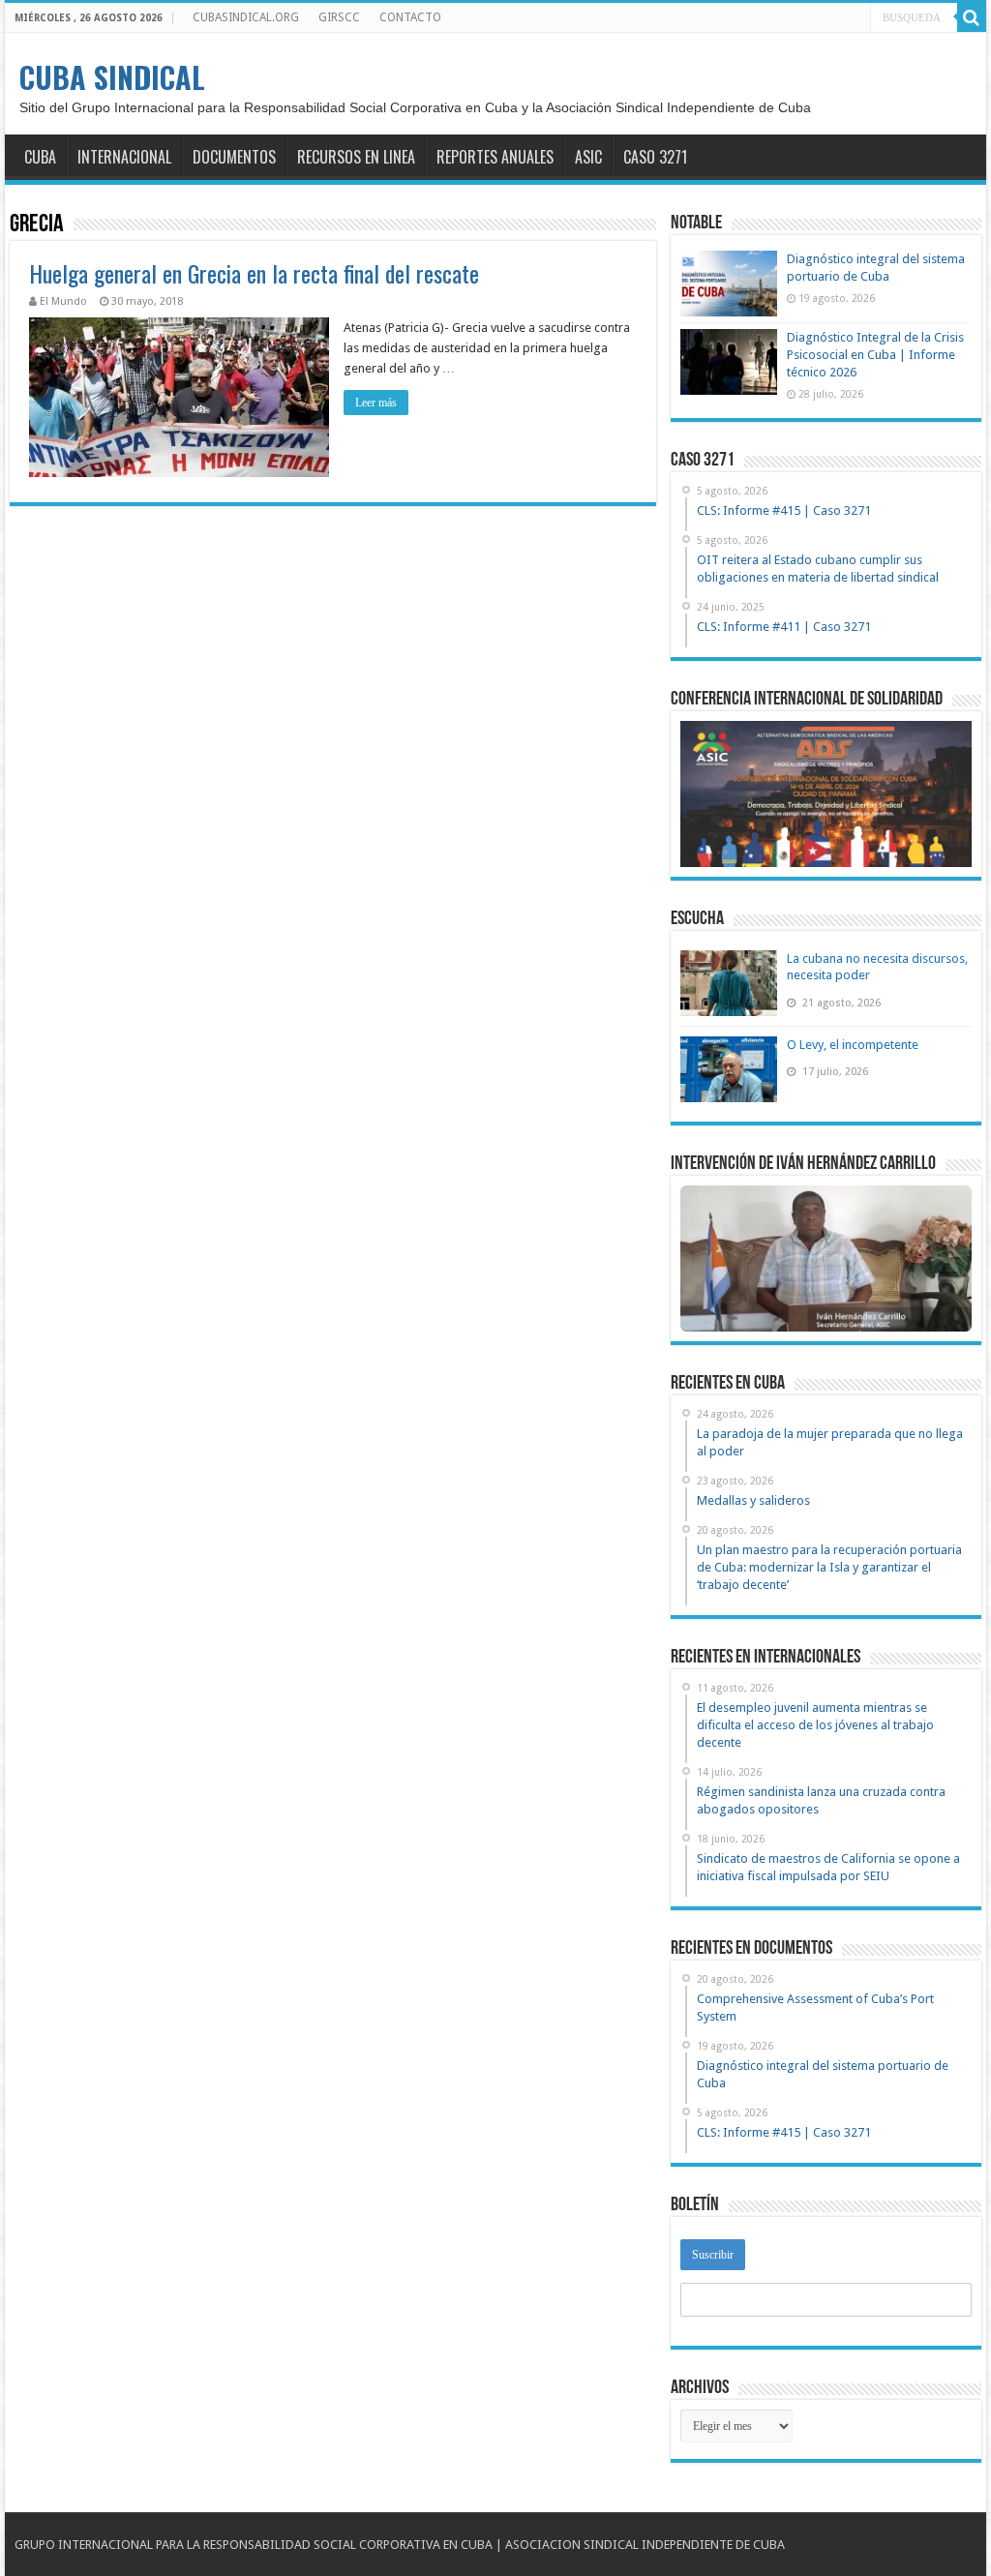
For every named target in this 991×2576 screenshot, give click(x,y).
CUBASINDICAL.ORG (246, 17)
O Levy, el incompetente (853, 1045)
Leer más (376, 403)
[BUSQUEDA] (972, 17)
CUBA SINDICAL (112, 77)
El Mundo (63, 301)
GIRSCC (339, 17)
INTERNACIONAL (124, 157)
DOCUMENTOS (234, 157)
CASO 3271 (655, 157)
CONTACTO (410, 17)
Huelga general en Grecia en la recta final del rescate (254, 273)
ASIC (588, 157)
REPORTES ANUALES (495, 157)
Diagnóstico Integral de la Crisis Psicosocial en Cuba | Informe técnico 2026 (875, 355)
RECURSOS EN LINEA (356, 157)
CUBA (40, 157)
